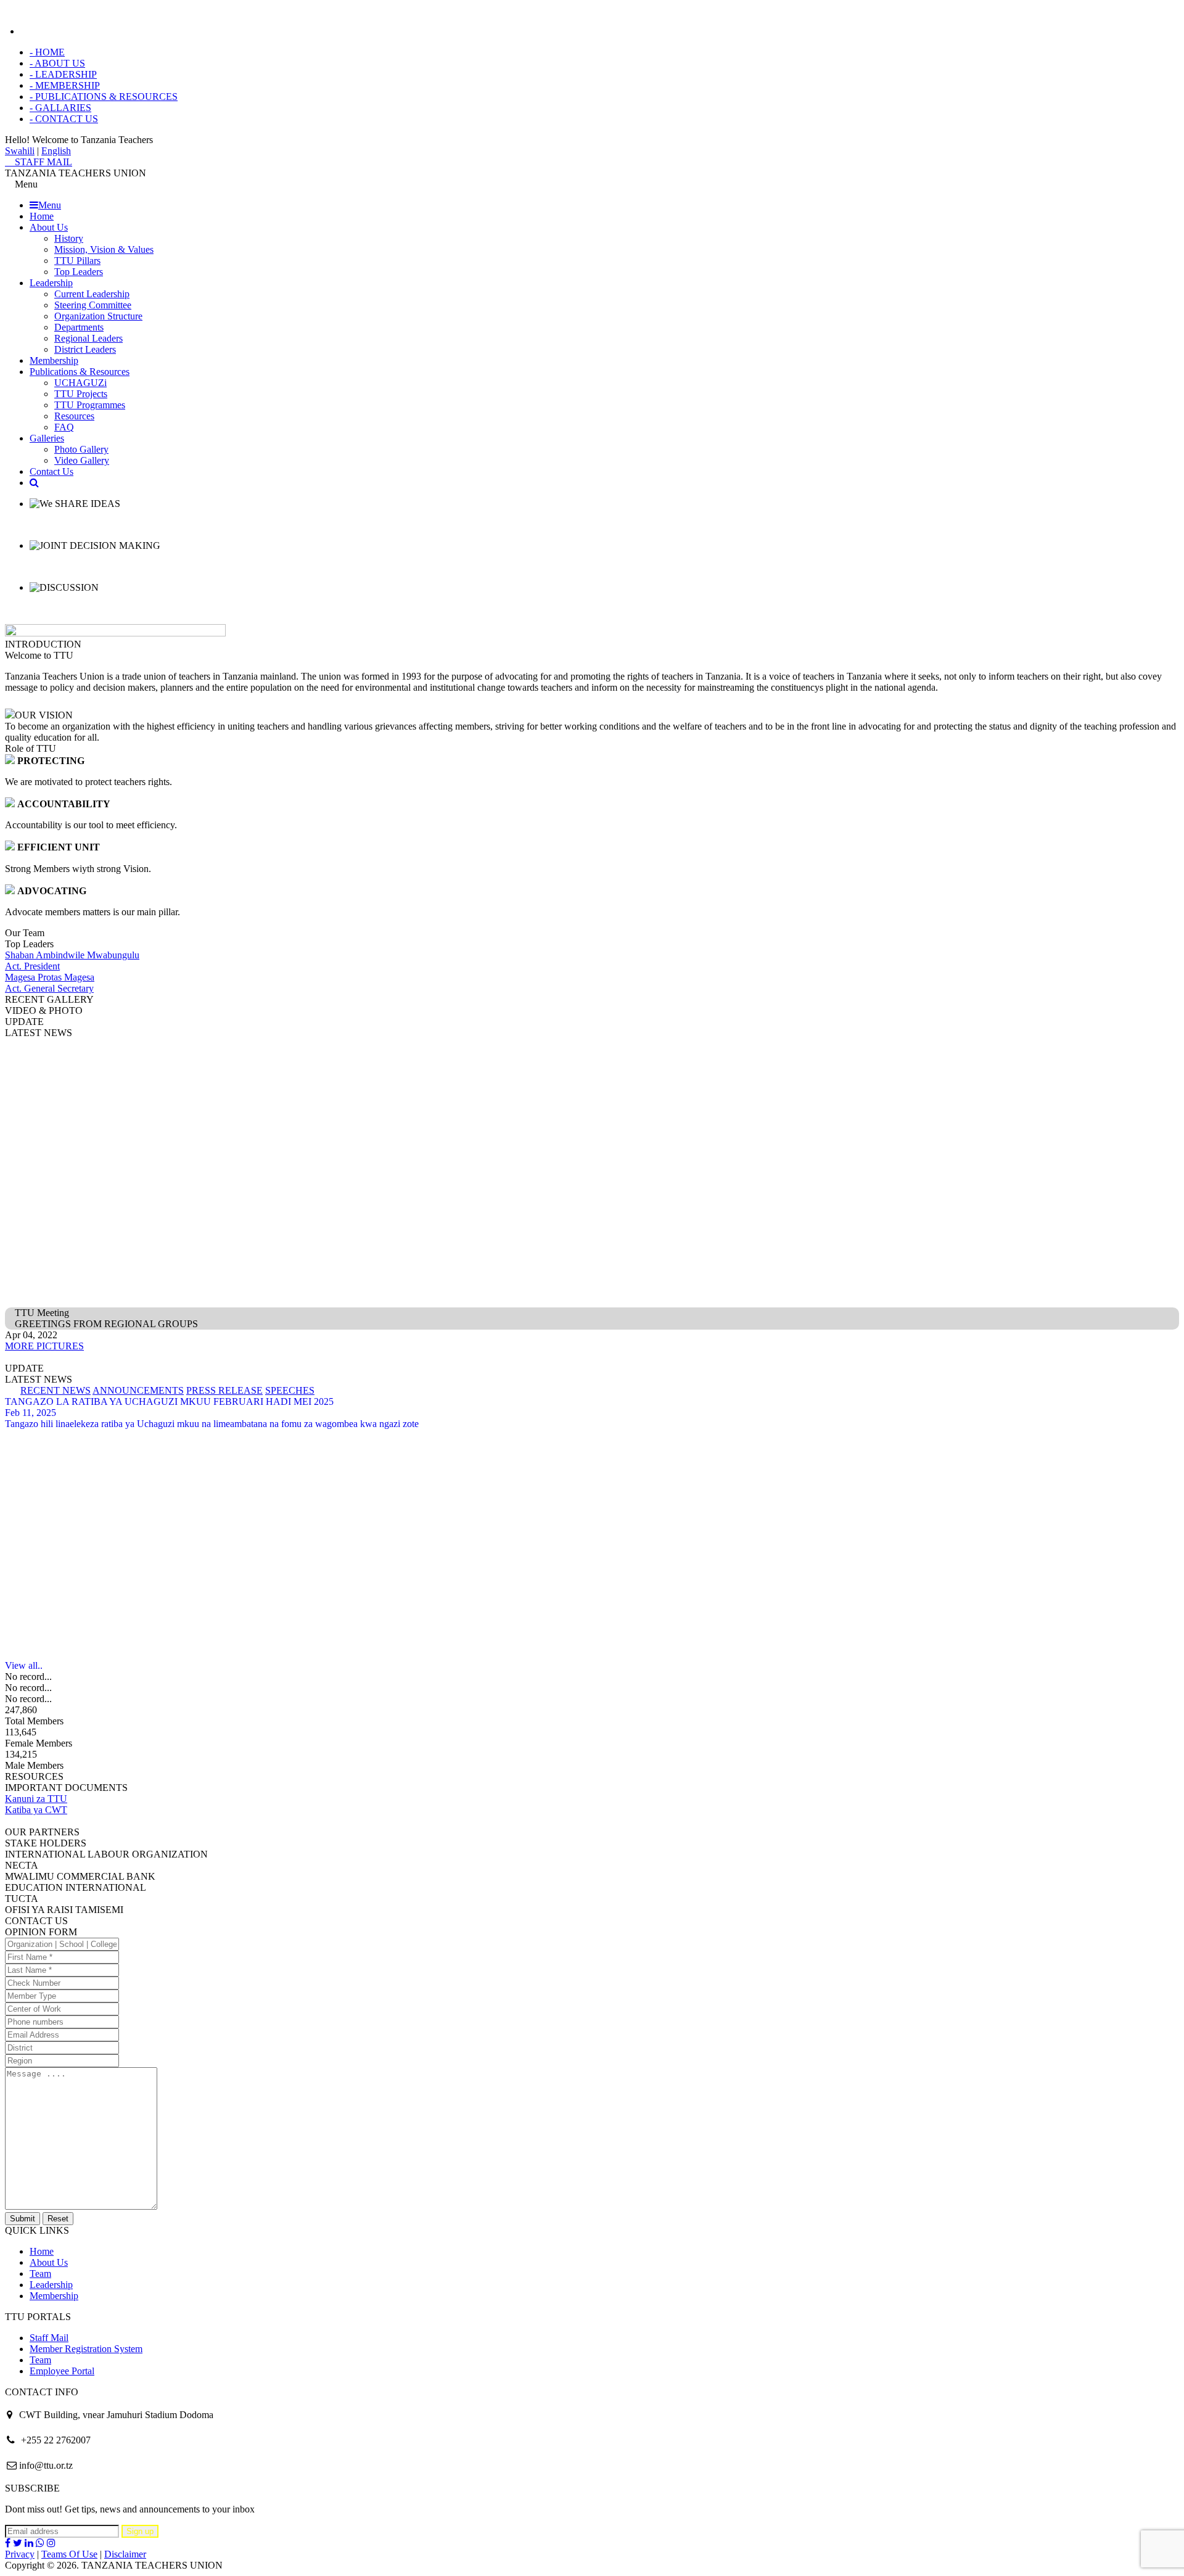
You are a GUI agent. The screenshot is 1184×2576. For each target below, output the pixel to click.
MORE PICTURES (44, 1346)
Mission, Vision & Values (104, 249)
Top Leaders (79, 272)
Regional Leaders (88, 338)
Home (42, 216)
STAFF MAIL (42, 162)
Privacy (20, 2554)
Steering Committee (93, 305)
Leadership (51, 283)
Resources (74, 416)
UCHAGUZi (80, 383)
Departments (79, 327)
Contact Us (51, 471)
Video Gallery (82, 460)
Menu (50, 205)
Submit (23, 2219)
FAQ (64, 427)
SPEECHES (290, 1390)
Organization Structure (98, 316)
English (56, 151)
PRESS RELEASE (224, 1390)
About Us (49, 227)
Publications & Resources (80, 372)
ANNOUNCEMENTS (138, 1390)
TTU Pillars (77, 261)
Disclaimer (125, 2554)
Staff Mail (49, 2338)
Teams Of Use (69, 2554)
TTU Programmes (90, 405)
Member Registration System (86, 2349)
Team (40, 2274)
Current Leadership (92, 294)
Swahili (20, 151)
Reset (58, 2219)
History (69, 238)
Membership (54, 360)
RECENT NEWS (55, 1390)
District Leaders (85, 349)
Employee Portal (62, 2371)
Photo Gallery (81, 449)
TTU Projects (81, 394)
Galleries (47, 438)
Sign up (140, 2531)
